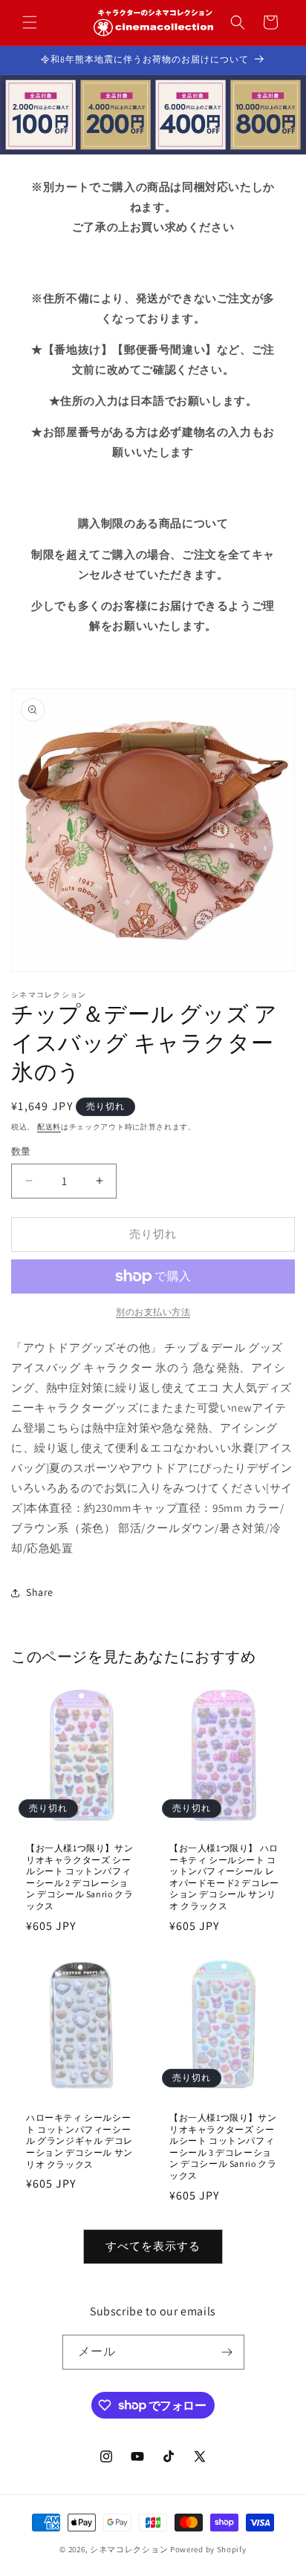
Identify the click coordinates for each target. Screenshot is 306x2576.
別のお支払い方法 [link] (153, 1312)
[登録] (227, 2352)
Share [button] (40, 1592)
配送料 (49, 1127)
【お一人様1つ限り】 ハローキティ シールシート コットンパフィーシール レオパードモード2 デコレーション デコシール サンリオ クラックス (224, 1877)
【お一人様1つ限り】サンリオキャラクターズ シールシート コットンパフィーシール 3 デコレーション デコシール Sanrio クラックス (223, 2146)
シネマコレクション (129, 2549)
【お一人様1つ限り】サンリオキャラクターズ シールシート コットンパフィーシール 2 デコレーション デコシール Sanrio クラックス (79, 1877)
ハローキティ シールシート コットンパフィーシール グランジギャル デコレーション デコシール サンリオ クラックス (79, 2140)
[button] (30, 22)
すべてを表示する (153, 2246)
